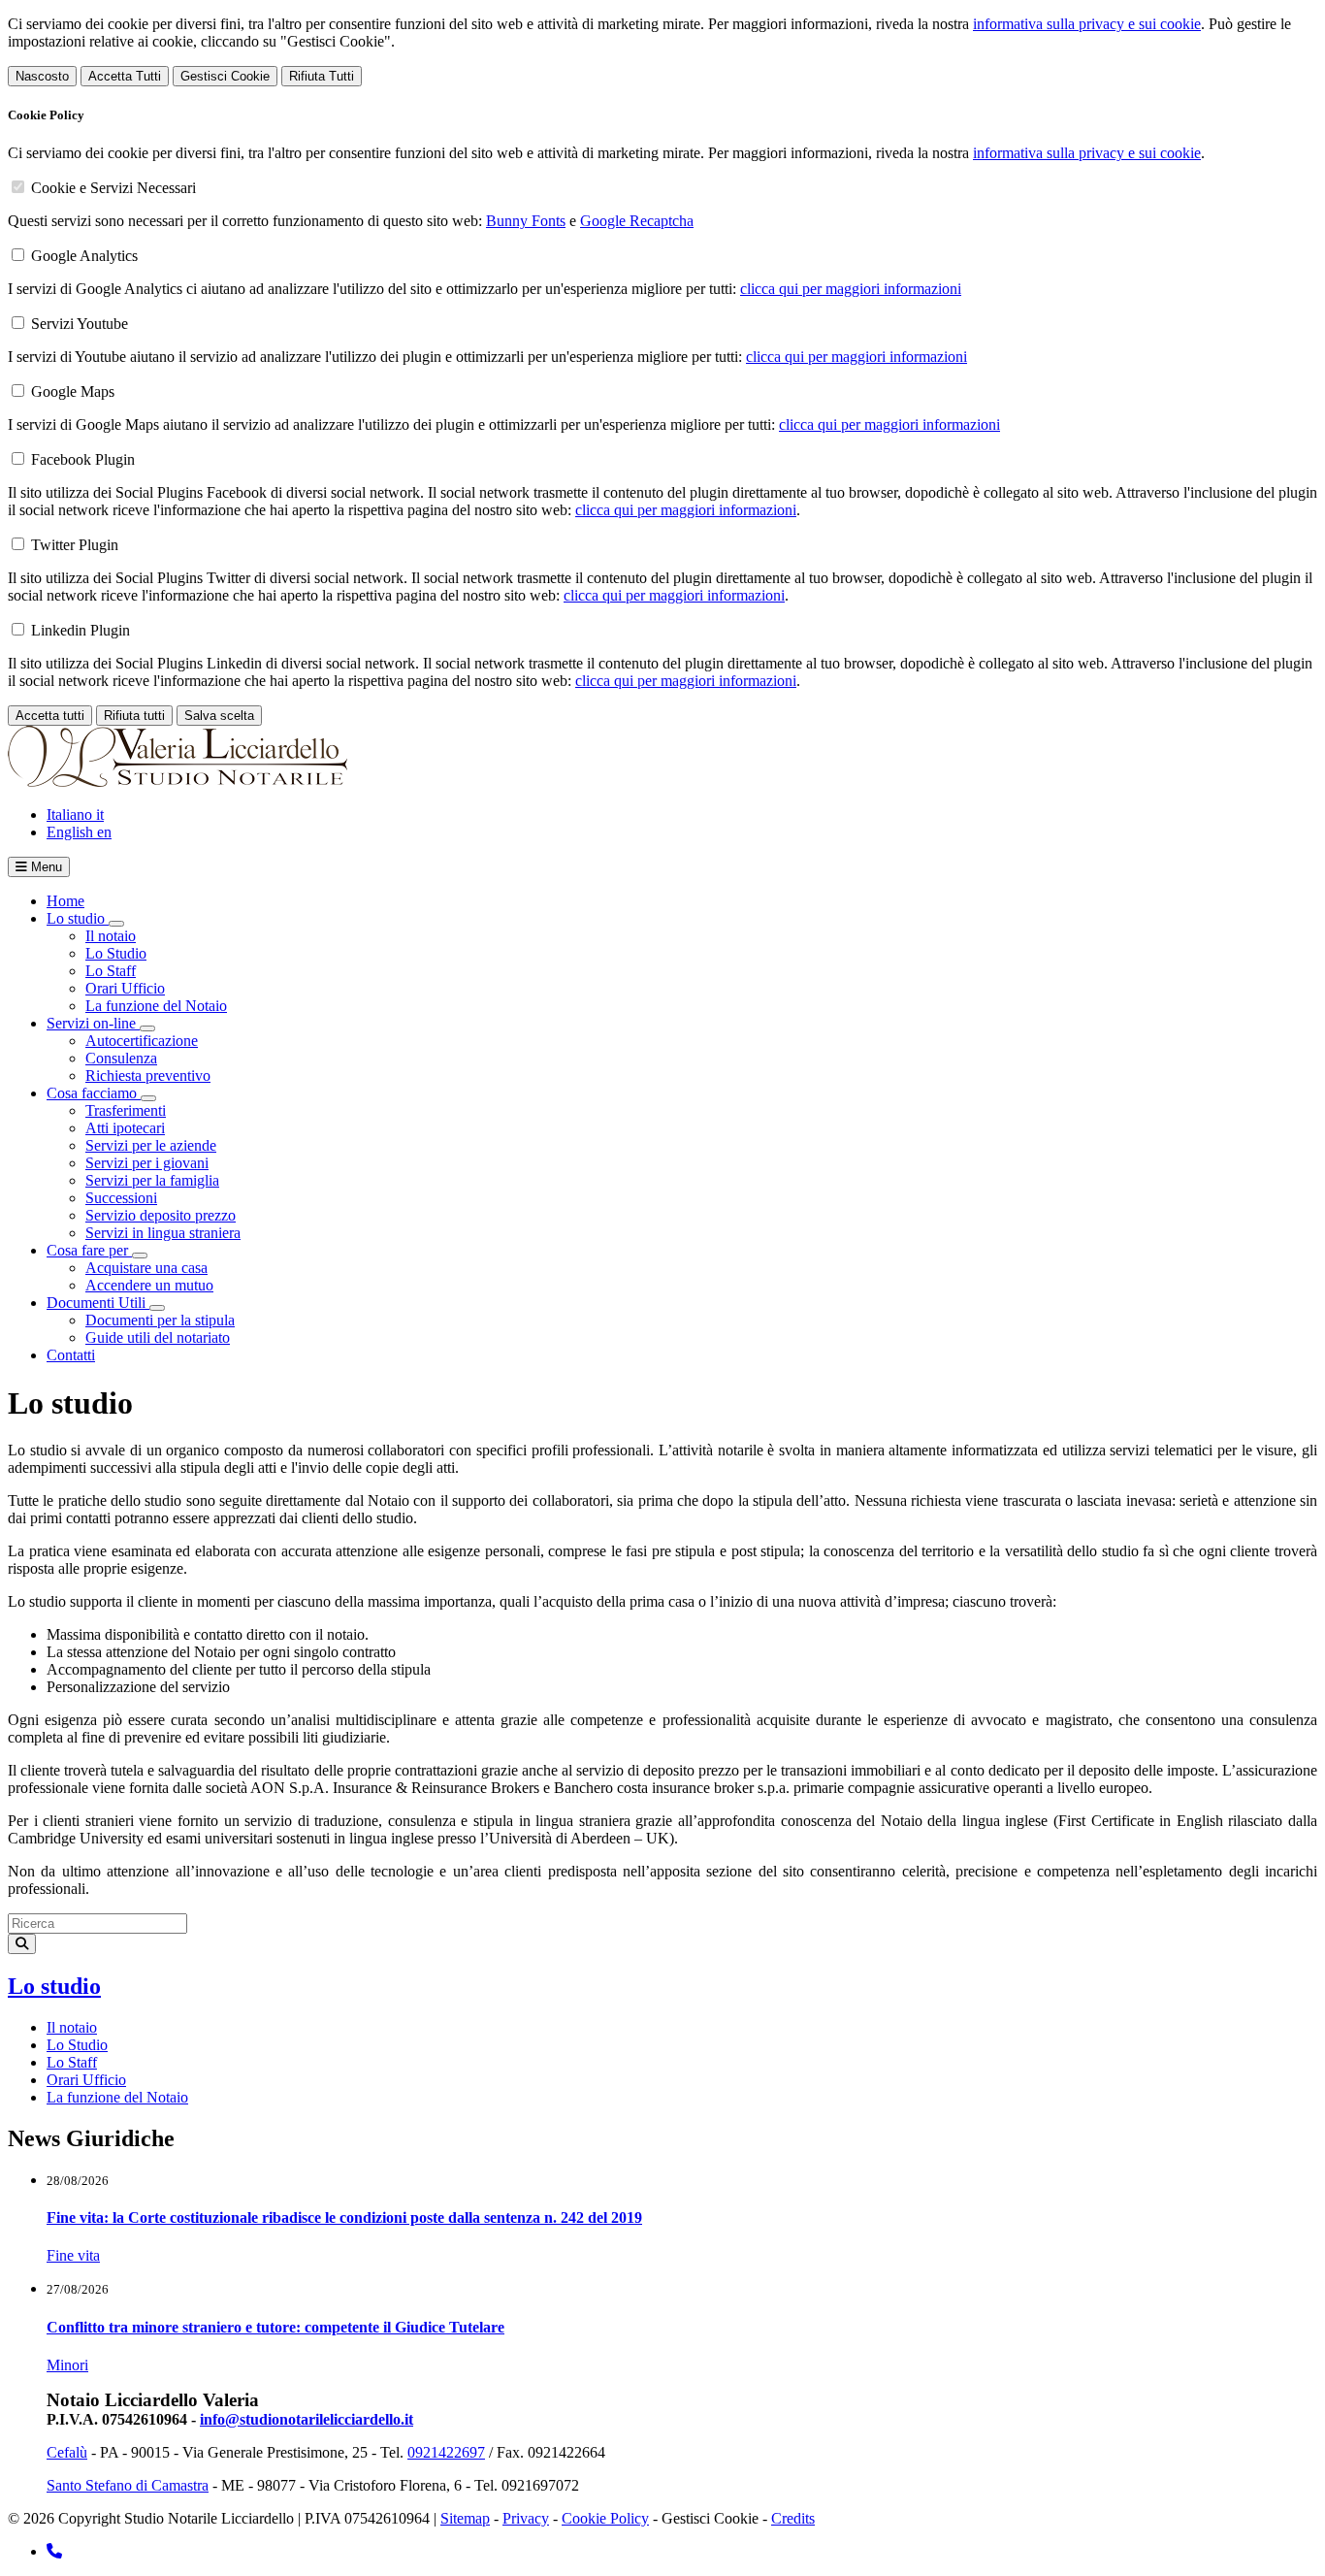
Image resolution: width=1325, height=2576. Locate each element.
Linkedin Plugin (81, 630)
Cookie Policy (605, 2518)
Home (65, 901)
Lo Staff (111, 971)
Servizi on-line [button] (93, 1023)
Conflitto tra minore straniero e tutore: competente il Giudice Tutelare (275, 2327)
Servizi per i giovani (147, 1163)
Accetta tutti (50, 716)
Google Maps (73, 391)
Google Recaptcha (637, 221)
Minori (67, 2365)
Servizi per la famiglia (152, 1180)
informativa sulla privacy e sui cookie (1087, 24)
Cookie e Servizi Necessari (113, 188)
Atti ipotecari (125, 1128)
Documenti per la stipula (160, 1320)
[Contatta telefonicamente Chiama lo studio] (54, 2551)
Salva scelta (219, 716)
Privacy (526, 2518)
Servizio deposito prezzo (161, 1215)
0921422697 (446, 2452)
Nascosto (42, 76)
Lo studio (54, 1986)
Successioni (121, 1198)
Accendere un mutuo (149, 1285)
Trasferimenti (126, 1110)
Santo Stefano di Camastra (128, 2485)
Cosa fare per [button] (89, 1250)
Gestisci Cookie (225, 76)
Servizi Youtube (80, 324)
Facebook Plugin (83, 459)
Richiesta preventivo (148, 1076)
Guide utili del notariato (158, 1337)
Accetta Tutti (125, 76)
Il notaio (111, 936)
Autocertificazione (142, 1041)
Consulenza (121, 1058)
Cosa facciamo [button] (94, 1093)
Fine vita (73, 2255)
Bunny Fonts (526, 221)
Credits (793, 2518)
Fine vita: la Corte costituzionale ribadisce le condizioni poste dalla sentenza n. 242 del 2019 (344, 2217)
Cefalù (67, 2452)
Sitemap (465, 2518)
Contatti (71, 1355)
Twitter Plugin (75, 545)
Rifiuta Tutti (322, 76)
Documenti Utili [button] (98, 1303)
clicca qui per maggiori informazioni (851, 289)
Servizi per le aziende (151, 1145)
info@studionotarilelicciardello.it (307, 2419)
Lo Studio (116, 953)
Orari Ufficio (125, 988)
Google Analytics (84, 256)
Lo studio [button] (78, 918)
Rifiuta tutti (134, 716)
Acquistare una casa (146, 1268)
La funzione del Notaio (156, 1006)
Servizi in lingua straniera (163, 1233)
